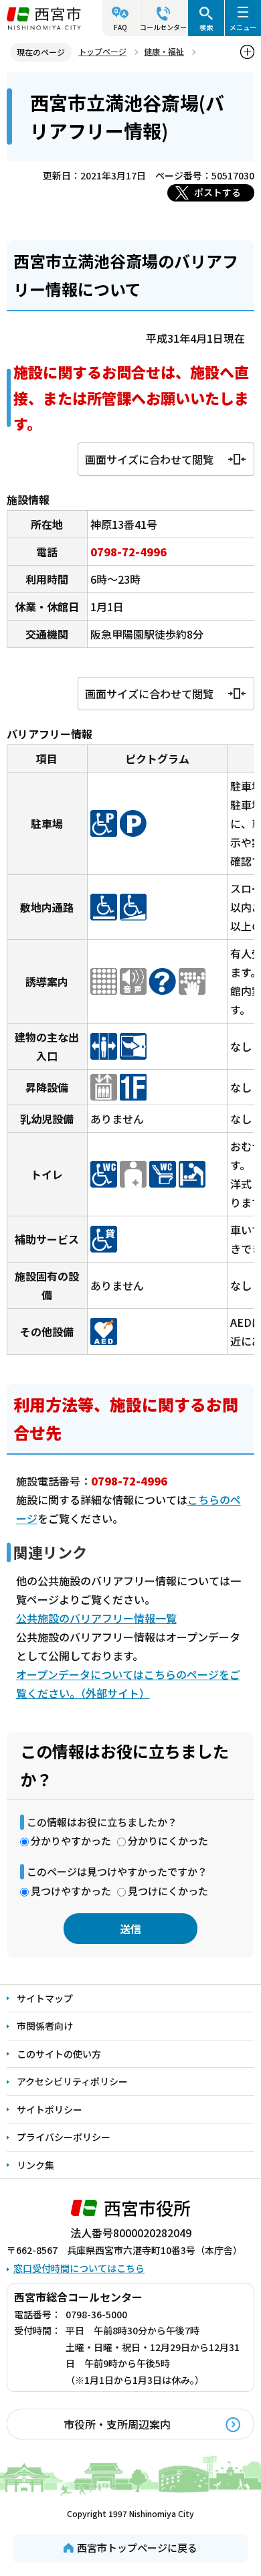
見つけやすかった (71, 1891)
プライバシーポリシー (64, 2137)
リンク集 (35, 2165)
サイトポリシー (50, 2109)
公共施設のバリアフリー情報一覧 (96, 1618)
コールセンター (163, 27)
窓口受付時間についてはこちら (79, 2268)
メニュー (243, 27)
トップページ (102, 51)
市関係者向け (45, 2026)
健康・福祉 (164, 51)
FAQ (120, 27)
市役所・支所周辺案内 (117, 2424)
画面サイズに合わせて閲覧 (149, 459)
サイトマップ (45, 1998)
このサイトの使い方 (59, 2054)
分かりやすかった (71, 1841)
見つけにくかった (168, 1891)
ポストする (217, 192)
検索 (206, 27)
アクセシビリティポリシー (72, 2081)
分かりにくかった (168, 1841)
